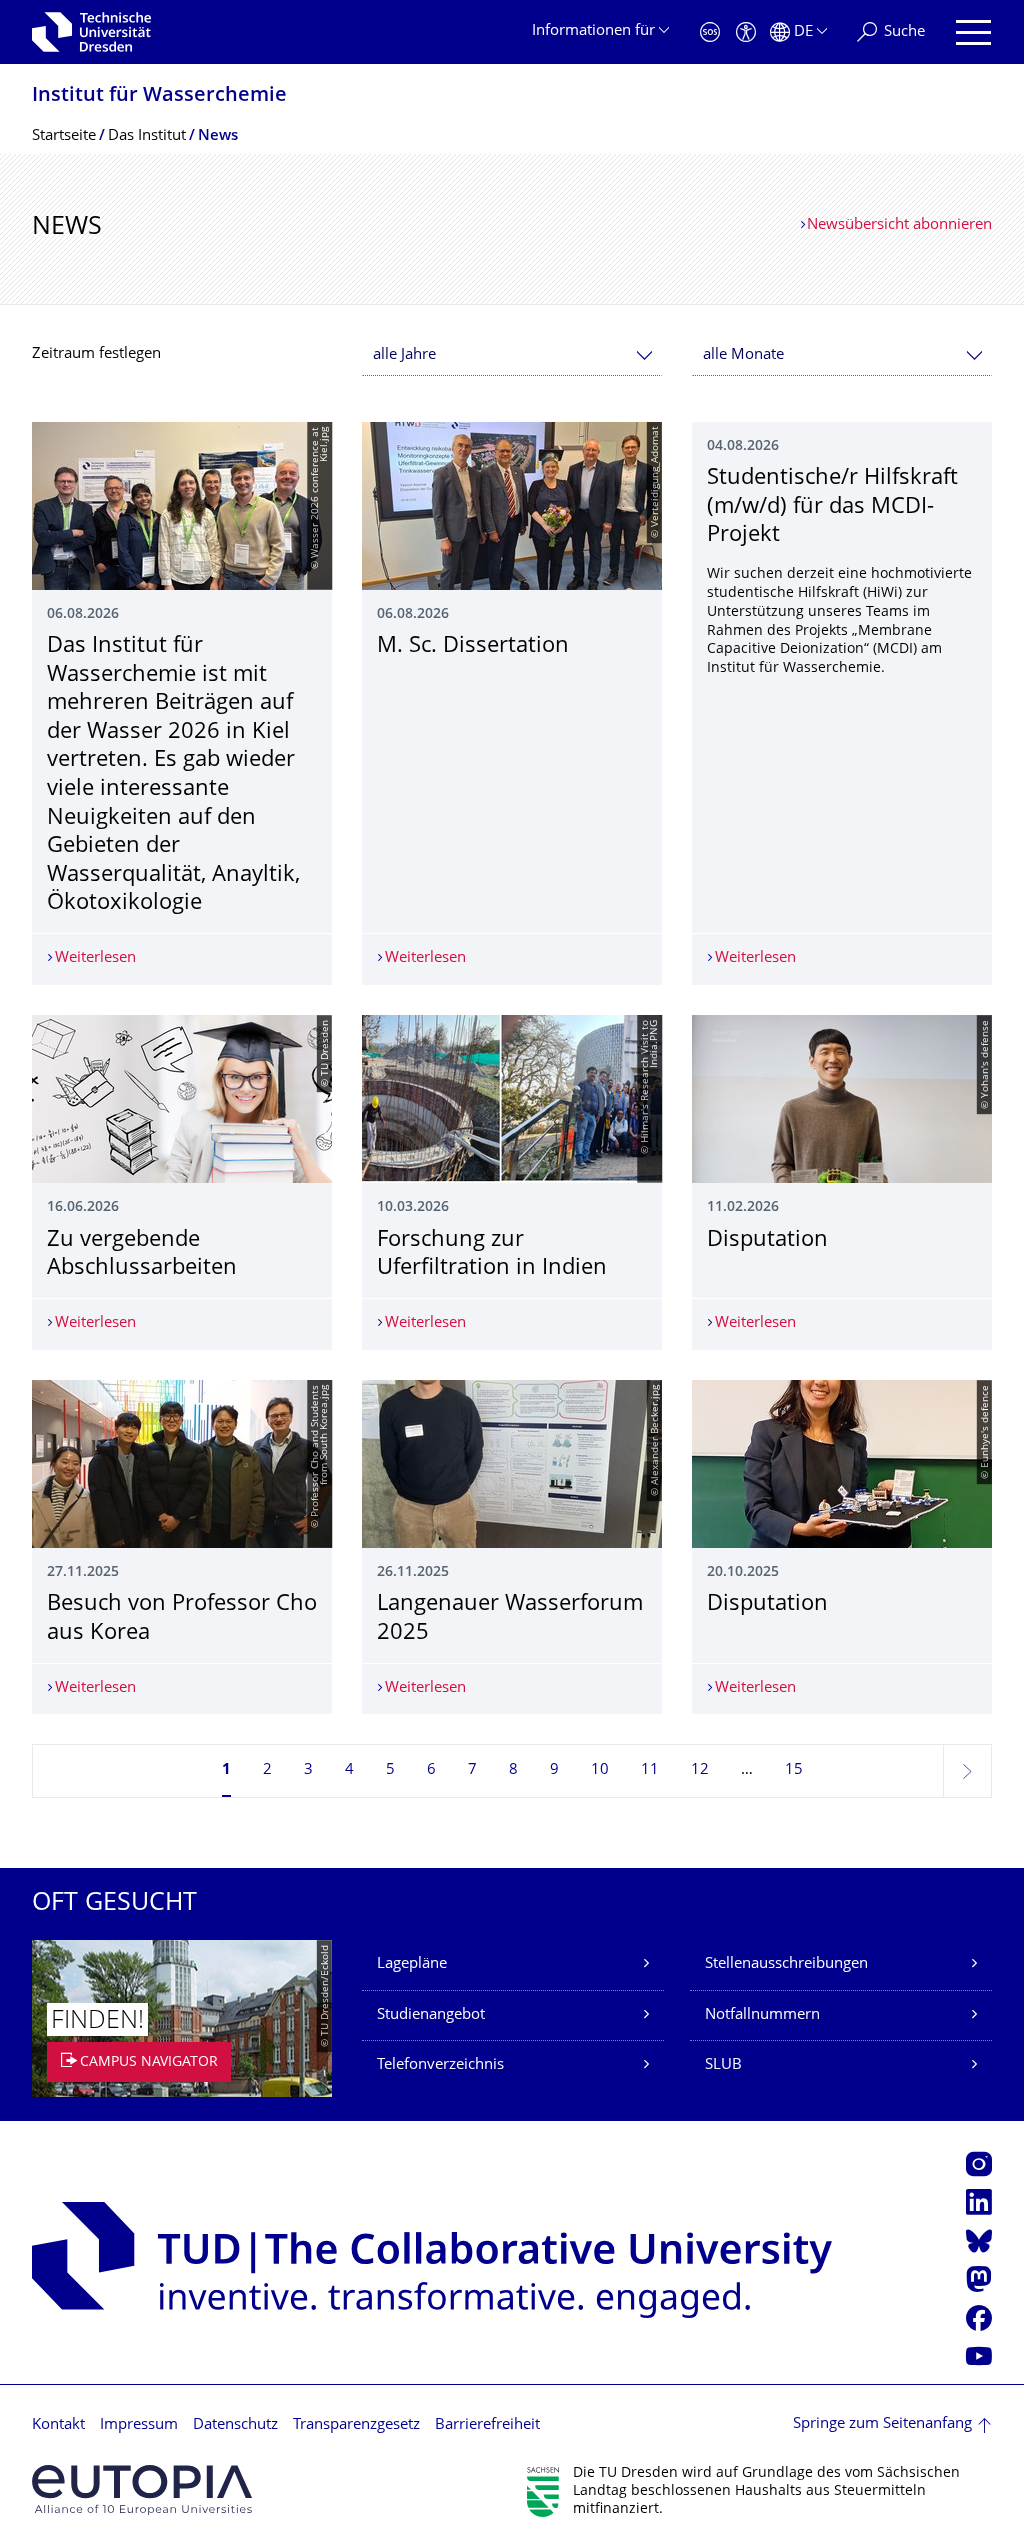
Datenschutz (235, 2425)
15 (794, 1770)
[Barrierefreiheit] (746, 32)
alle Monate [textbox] (743, 355)
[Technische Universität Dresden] (91, 32)
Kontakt (58, 2425)
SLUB (723, 2065)
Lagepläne (412, 1964)
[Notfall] (710, 32)
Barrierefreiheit (487, 2425)
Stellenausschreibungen (786, 1964)
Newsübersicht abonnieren (899, 225)
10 (600, 1770)
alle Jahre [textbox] (404, 355)
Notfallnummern (762, 2015)
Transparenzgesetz (356, 2425)
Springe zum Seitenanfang (882, 2424)
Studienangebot (431, 2015)
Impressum (139, 2425)
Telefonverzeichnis (440, 2065)
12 (700, 1770)
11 (650, 1770)
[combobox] (512, 355)
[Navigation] (973, 32)
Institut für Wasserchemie (159, 96)
